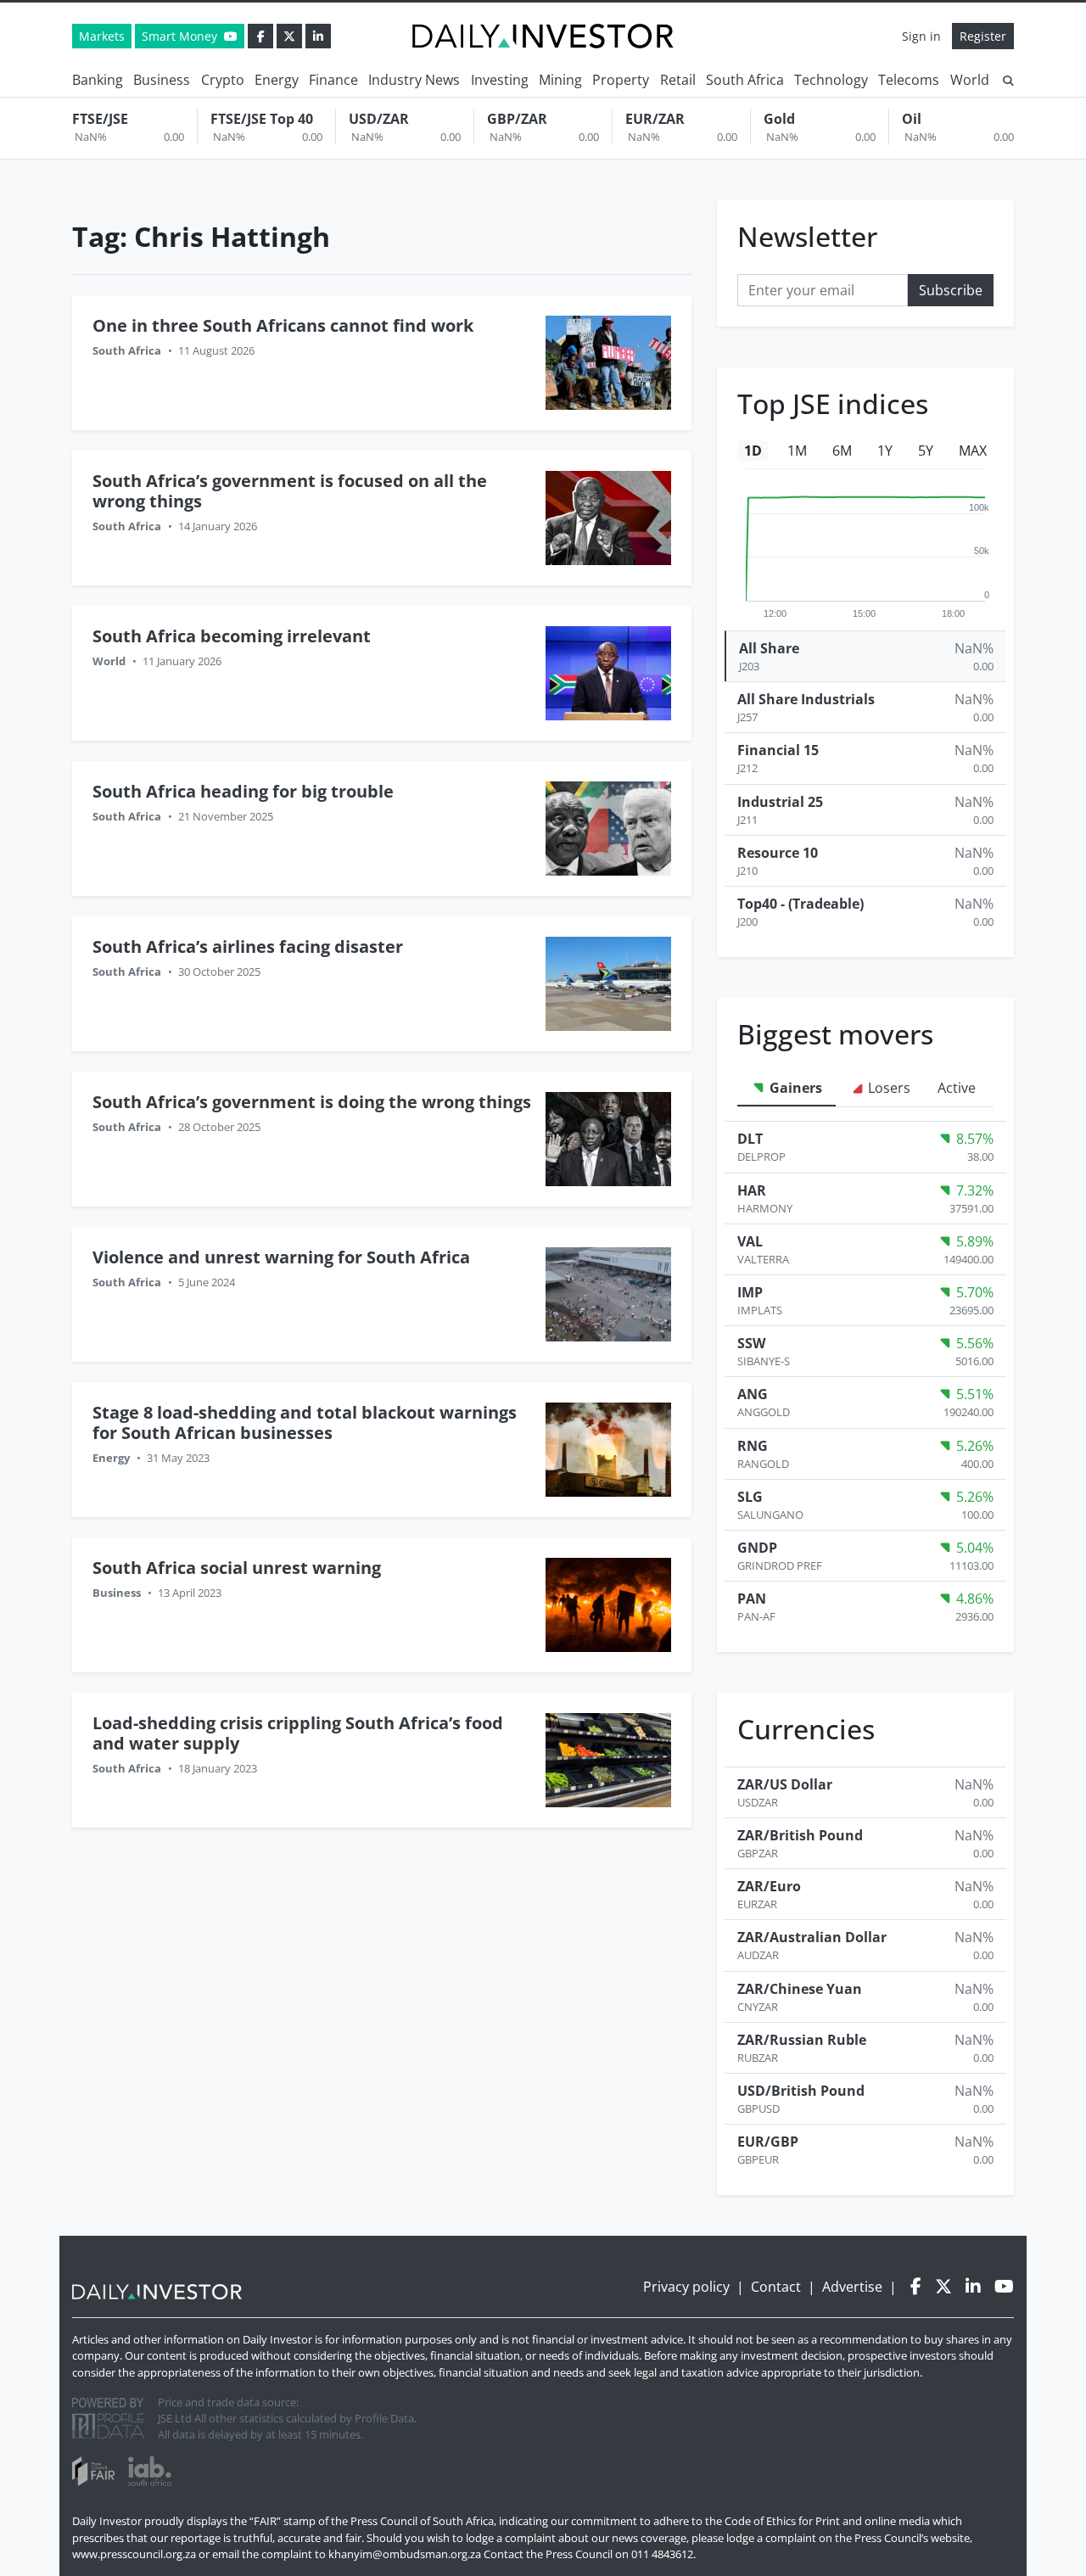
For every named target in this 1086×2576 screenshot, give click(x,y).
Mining (560, 80)
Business (162, 80)
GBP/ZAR (517, 119)
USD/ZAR (379, 119)
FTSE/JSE (100, 119)
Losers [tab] (887, 1088)
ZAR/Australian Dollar (812, 1937)
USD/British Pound (801, 2091)
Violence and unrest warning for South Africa (281, 1257)
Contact (776, 2287)
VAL (750, 1241)
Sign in (921, 36)
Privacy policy (686, 2287)
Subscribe (951, 290)
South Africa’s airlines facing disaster (248, 946)
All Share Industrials (806, 699)
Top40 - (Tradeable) (801, 904)
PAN (752, 1599)
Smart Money (181, 36)
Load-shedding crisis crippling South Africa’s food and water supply (298, 1733)
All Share (769, 648)
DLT (750, 1139)
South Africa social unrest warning (237, 1568)
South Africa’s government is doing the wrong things (312, 1102)
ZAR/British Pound (800, 1835)
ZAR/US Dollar (785, 1784)
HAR (752, 1190)
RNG (753, 1446)
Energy (277, 80)
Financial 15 (778, 750)
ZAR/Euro (769, 1886)
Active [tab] (957, 1088)
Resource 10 (778, 853)
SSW (751, 1343)
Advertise (852, 2287)
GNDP (757, 1548)
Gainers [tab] (794, 1088)
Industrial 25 (780, 802)
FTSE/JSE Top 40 (262, 119)
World (970, 80)
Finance (333, 80)
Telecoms (909, 80)
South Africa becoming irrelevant (232, 636)
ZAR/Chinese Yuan (800, 1989)
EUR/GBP (768, 2142)
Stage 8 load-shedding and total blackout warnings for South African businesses (305, 1422)
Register (983, 36)
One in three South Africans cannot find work (283, 325)
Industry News (414, 80)
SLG (750, 1497)
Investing (500, 80)
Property (621, 80)
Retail (678, 80)
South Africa (745, 80)
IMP (750, 1292)
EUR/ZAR (655, 119)
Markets (102, 36)
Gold (779, 119)
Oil (912, 119)
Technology (831, 80)
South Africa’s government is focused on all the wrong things (290, 491)
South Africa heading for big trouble (243, 791)
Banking (98, 80)
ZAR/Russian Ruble (802, 2040)
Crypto (223, 80)
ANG (753, 1394)
